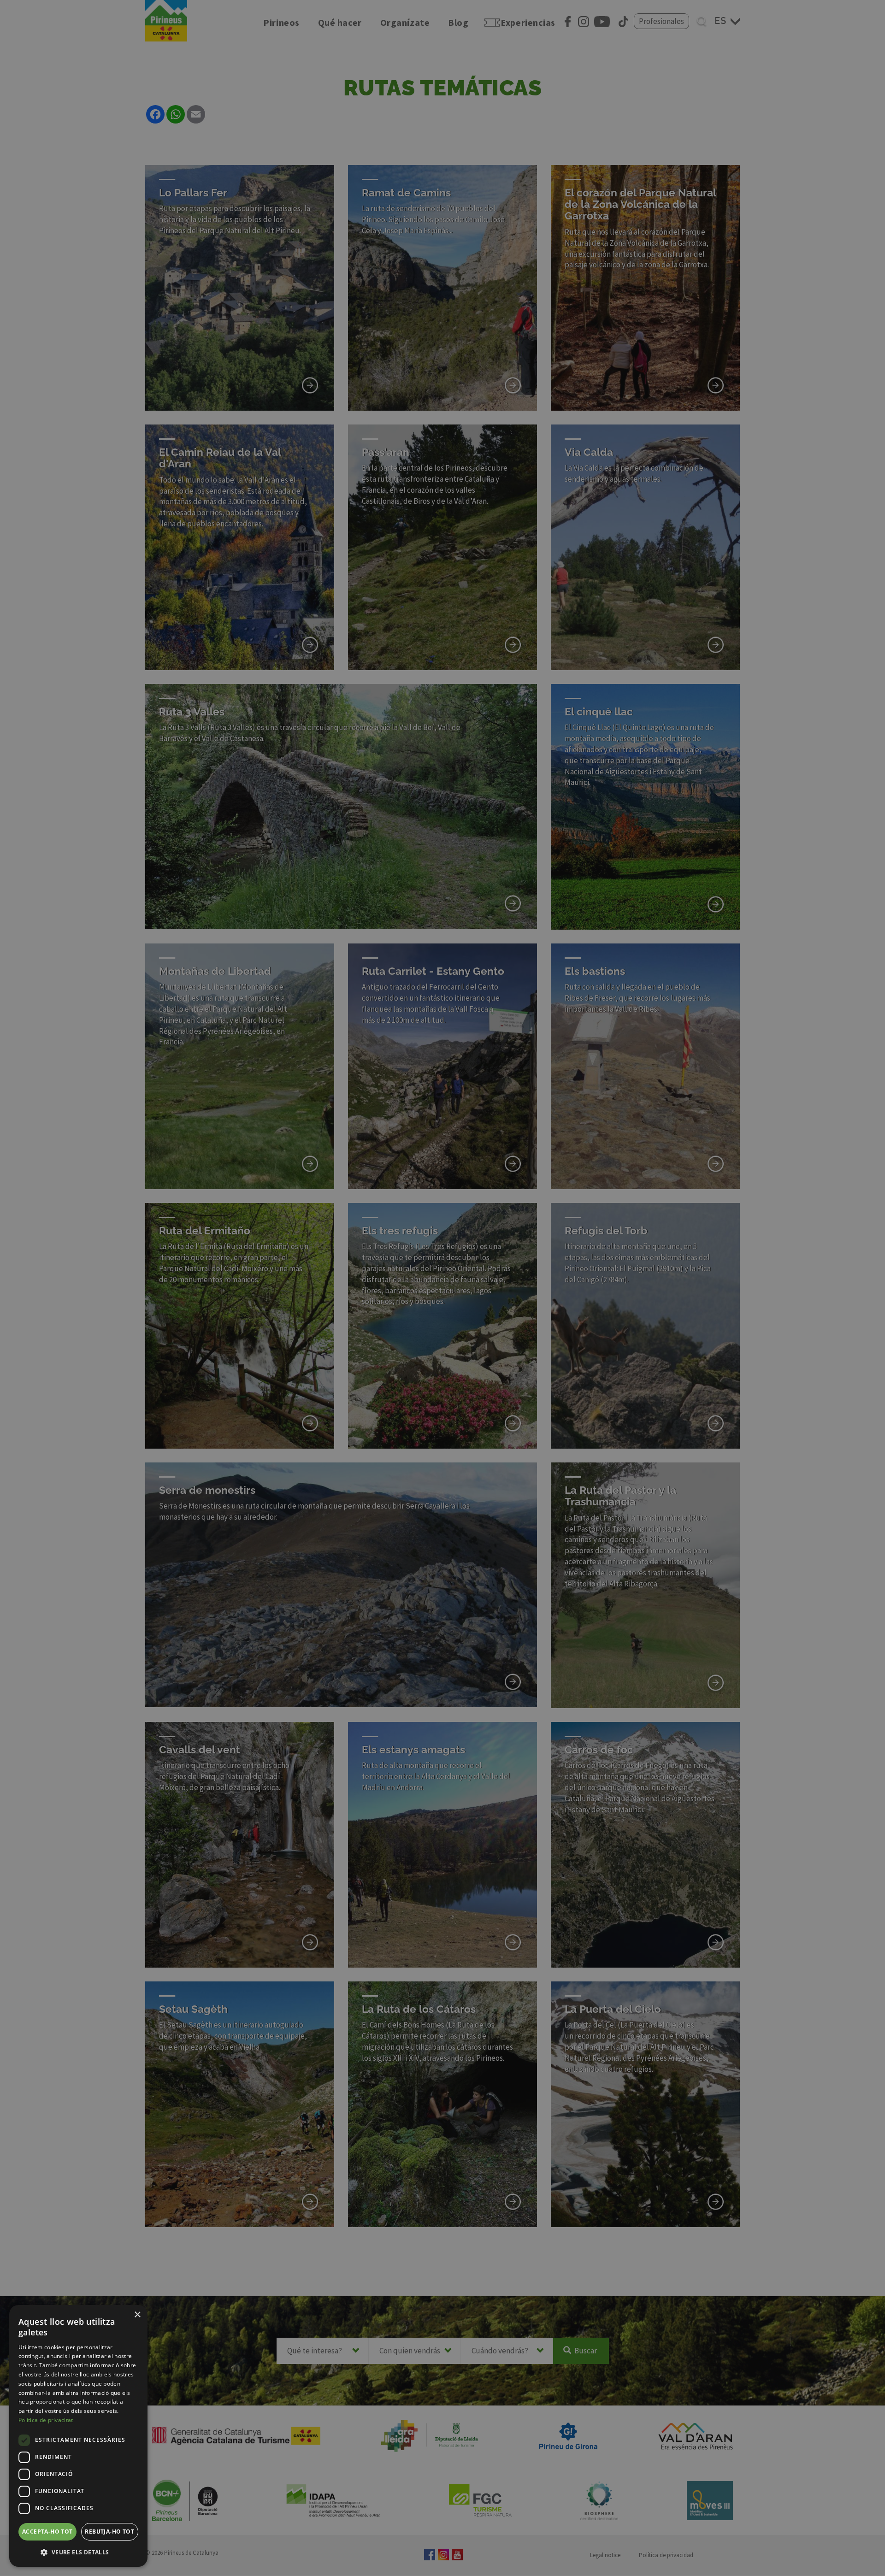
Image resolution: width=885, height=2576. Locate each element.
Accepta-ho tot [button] (47, 2532)
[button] (78, 2552)
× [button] (137, 2315)
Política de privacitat (46, 2420)
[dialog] (78, 2436)
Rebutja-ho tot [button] (109, 2532)
